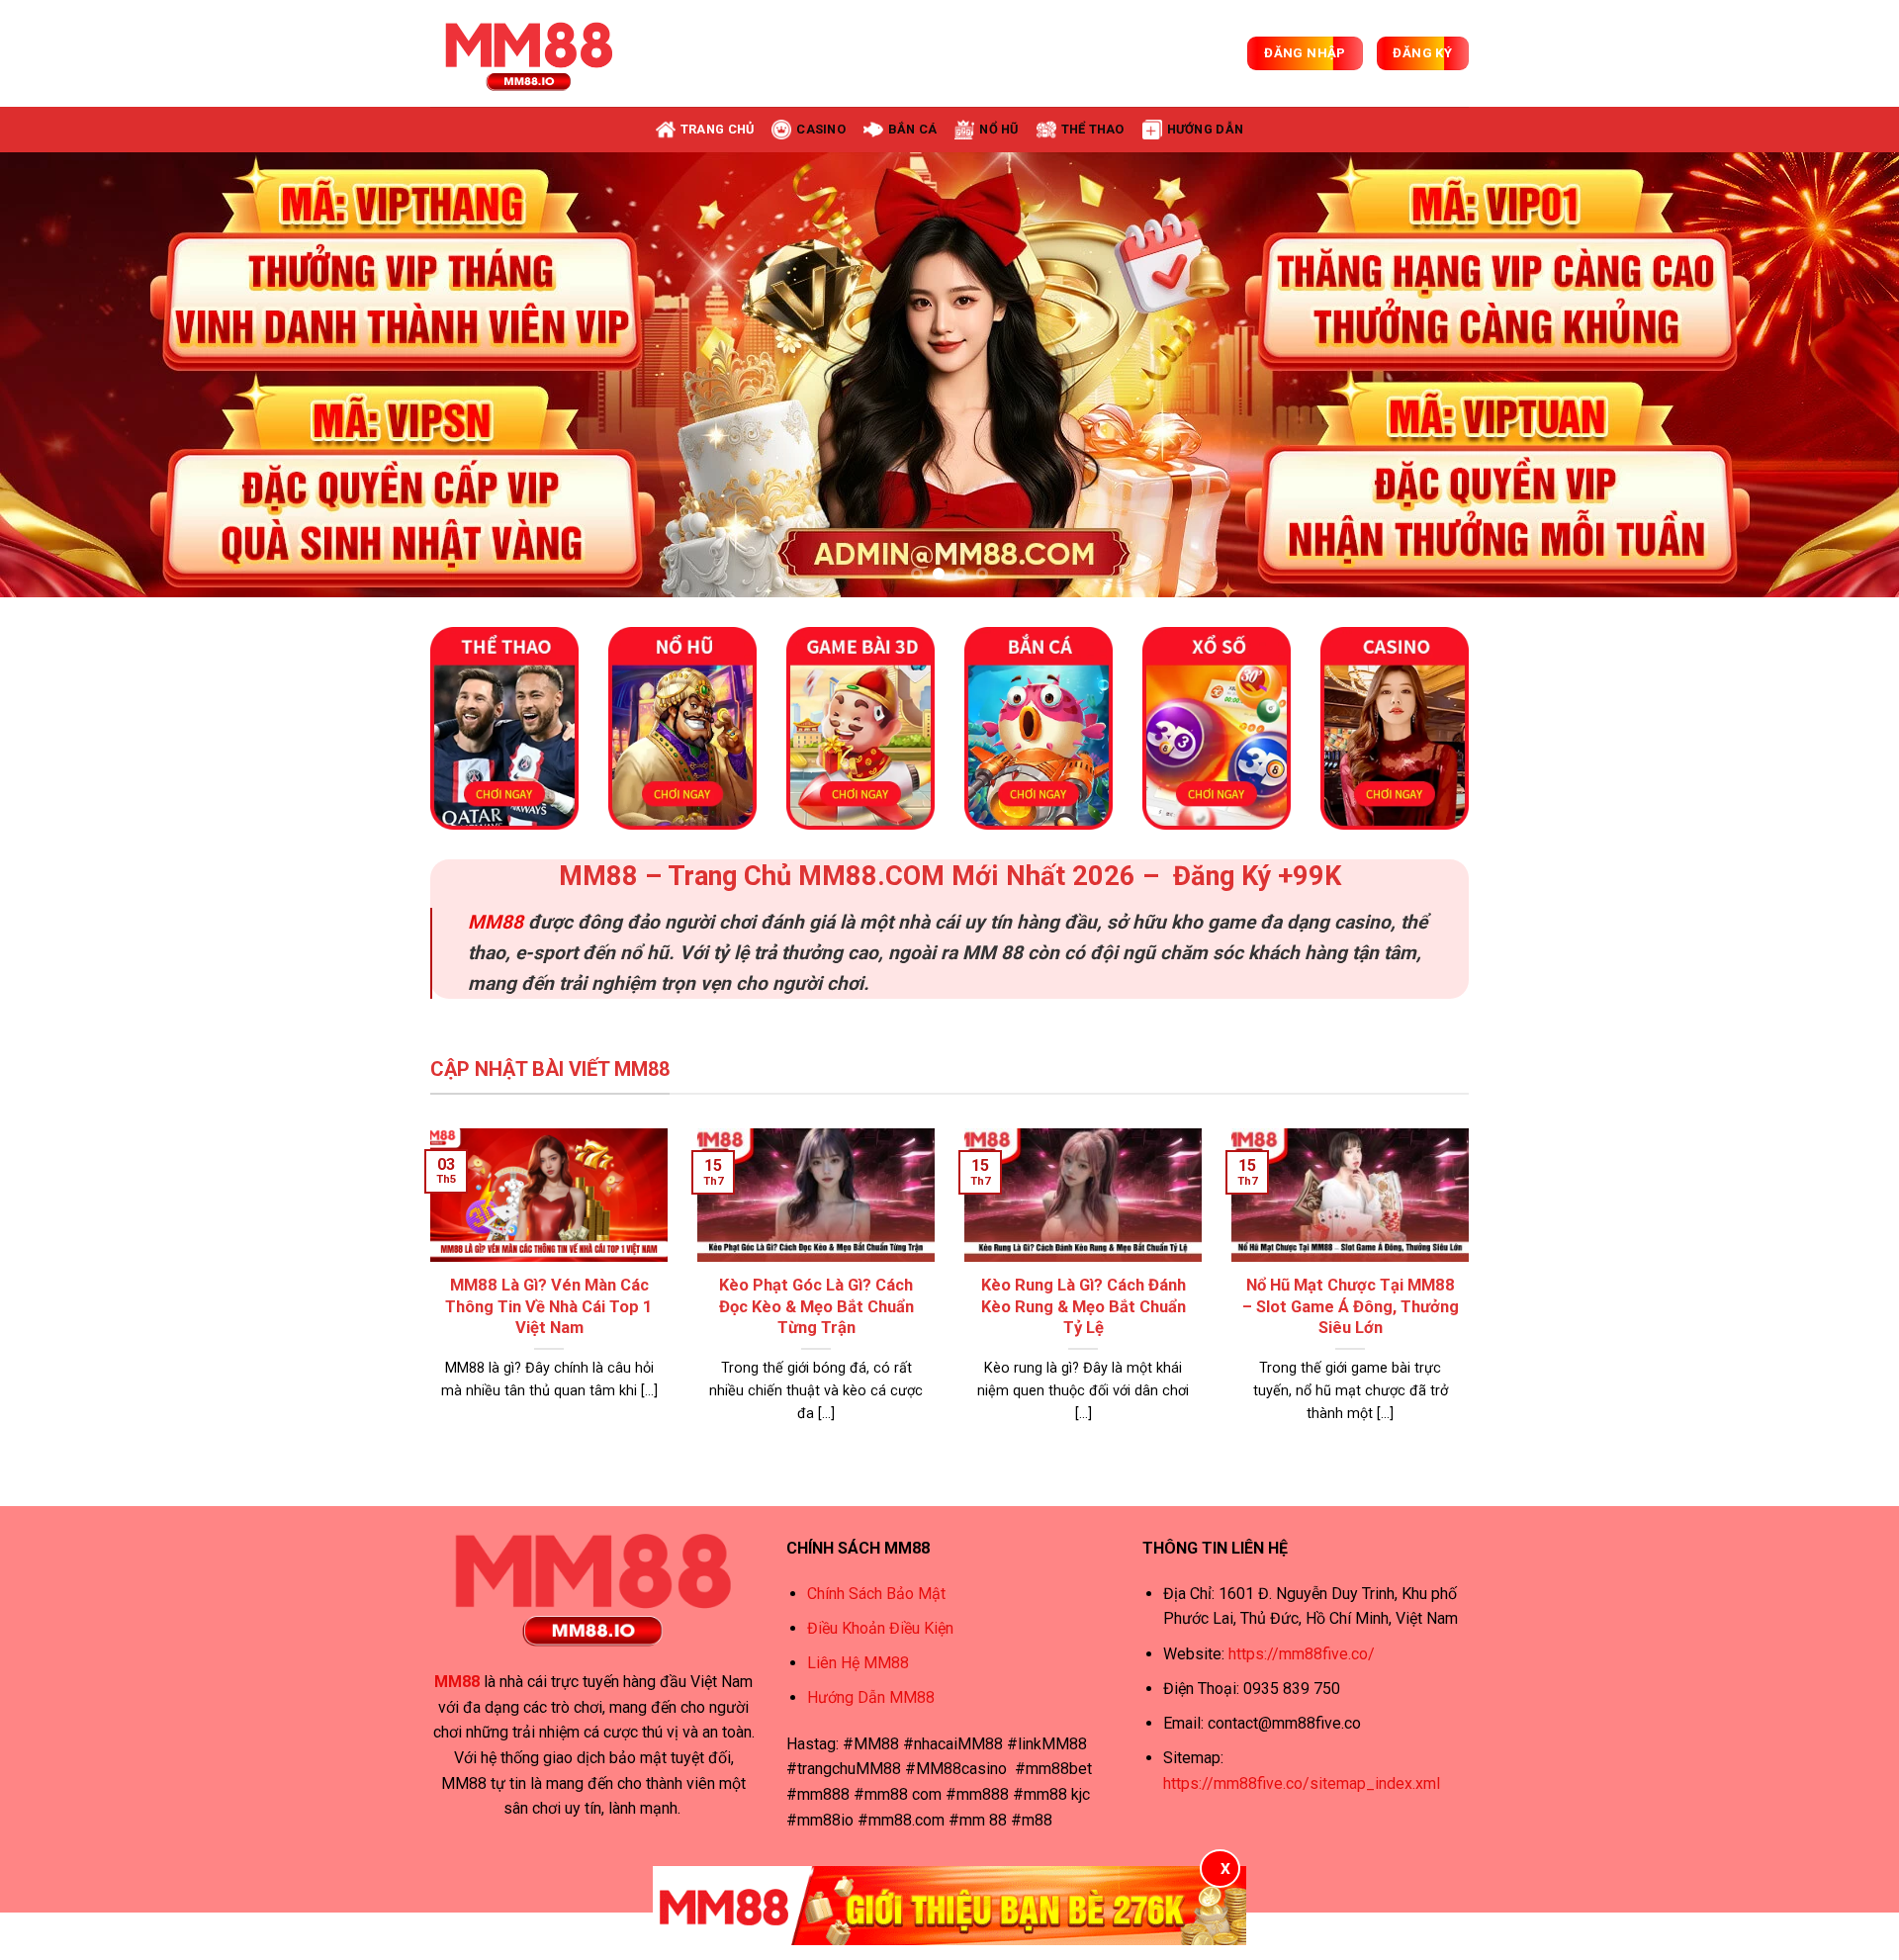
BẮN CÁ (913, 129)
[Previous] (63, 375)
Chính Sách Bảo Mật (876, 1594)
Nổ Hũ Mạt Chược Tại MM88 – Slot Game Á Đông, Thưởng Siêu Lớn (1351, 1306)
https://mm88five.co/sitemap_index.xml (1302, 1783)
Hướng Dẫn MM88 (871, 1697)
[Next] (1836, 375)
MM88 (496, 922)
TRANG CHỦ (717, 129)
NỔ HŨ (998, 129)
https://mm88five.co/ (1302, 1654)
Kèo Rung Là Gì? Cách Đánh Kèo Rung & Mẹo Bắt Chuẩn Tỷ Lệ (1084, 1306)
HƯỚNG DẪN (1205, 129)
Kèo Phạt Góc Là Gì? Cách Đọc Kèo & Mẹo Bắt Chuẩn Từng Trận (816, 1306)
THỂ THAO (1093, 129)
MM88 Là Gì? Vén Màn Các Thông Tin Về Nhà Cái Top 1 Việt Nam (549, 1306)
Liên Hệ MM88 (858, 1663)
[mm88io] (529, 53)
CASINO (821, 129)
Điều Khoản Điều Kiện (880, 1628)
